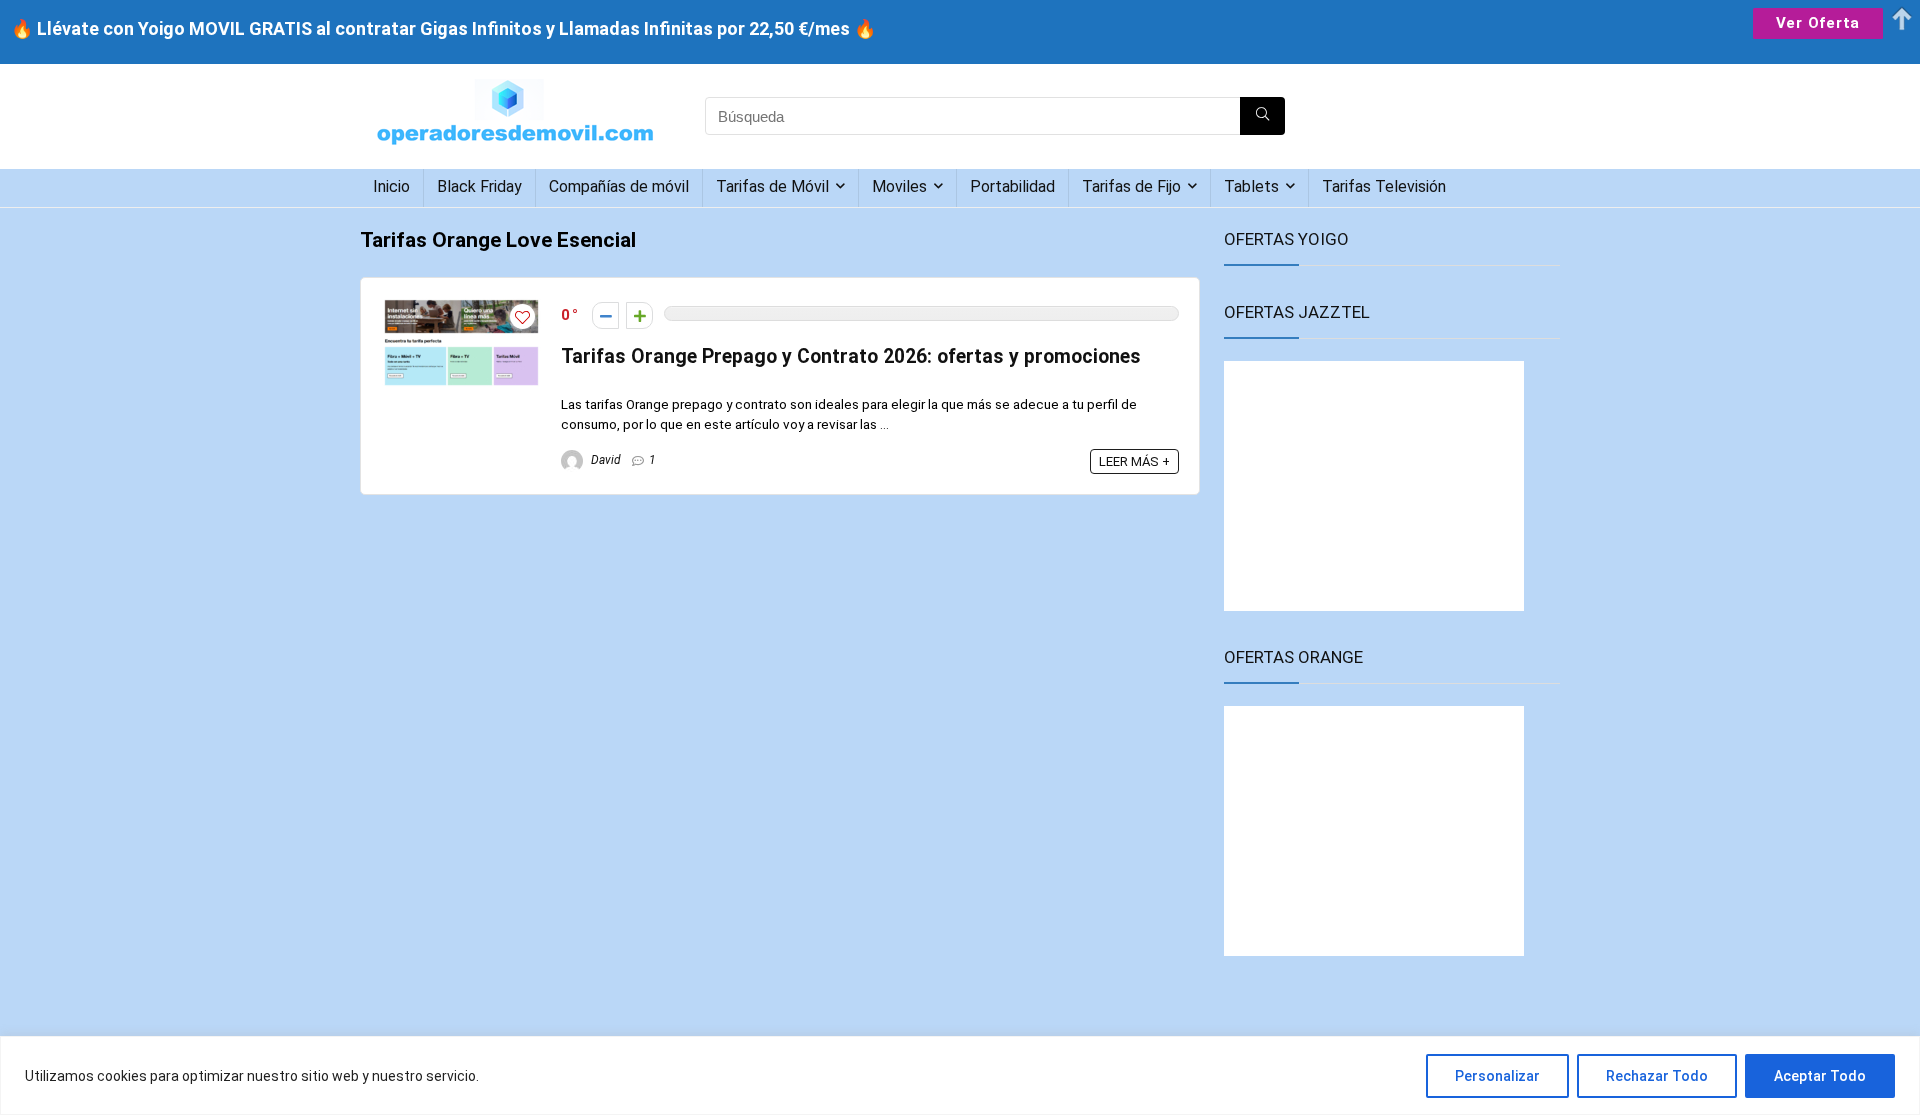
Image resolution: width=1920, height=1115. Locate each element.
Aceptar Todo (1820, 1076)
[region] (960, 1075)
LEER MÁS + (1134, 461)
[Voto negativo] (605, 315)
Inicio (391, 186)
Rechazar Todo (1657, 1076)
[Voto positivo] (639, 315)
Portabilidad (1012, 186)
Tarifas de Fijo (1131, 186)
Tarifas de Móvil (772, 186)
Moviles (899, 186)
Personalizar (1497, 1076)
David (604, 460)
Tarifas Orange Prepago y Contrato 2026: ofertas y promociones (851, 356)
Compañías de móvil (619, 186)
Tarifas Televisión (1384, 186)
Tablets (1251, 186)
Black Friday (479, 186)
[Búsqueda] (1262, 116)
